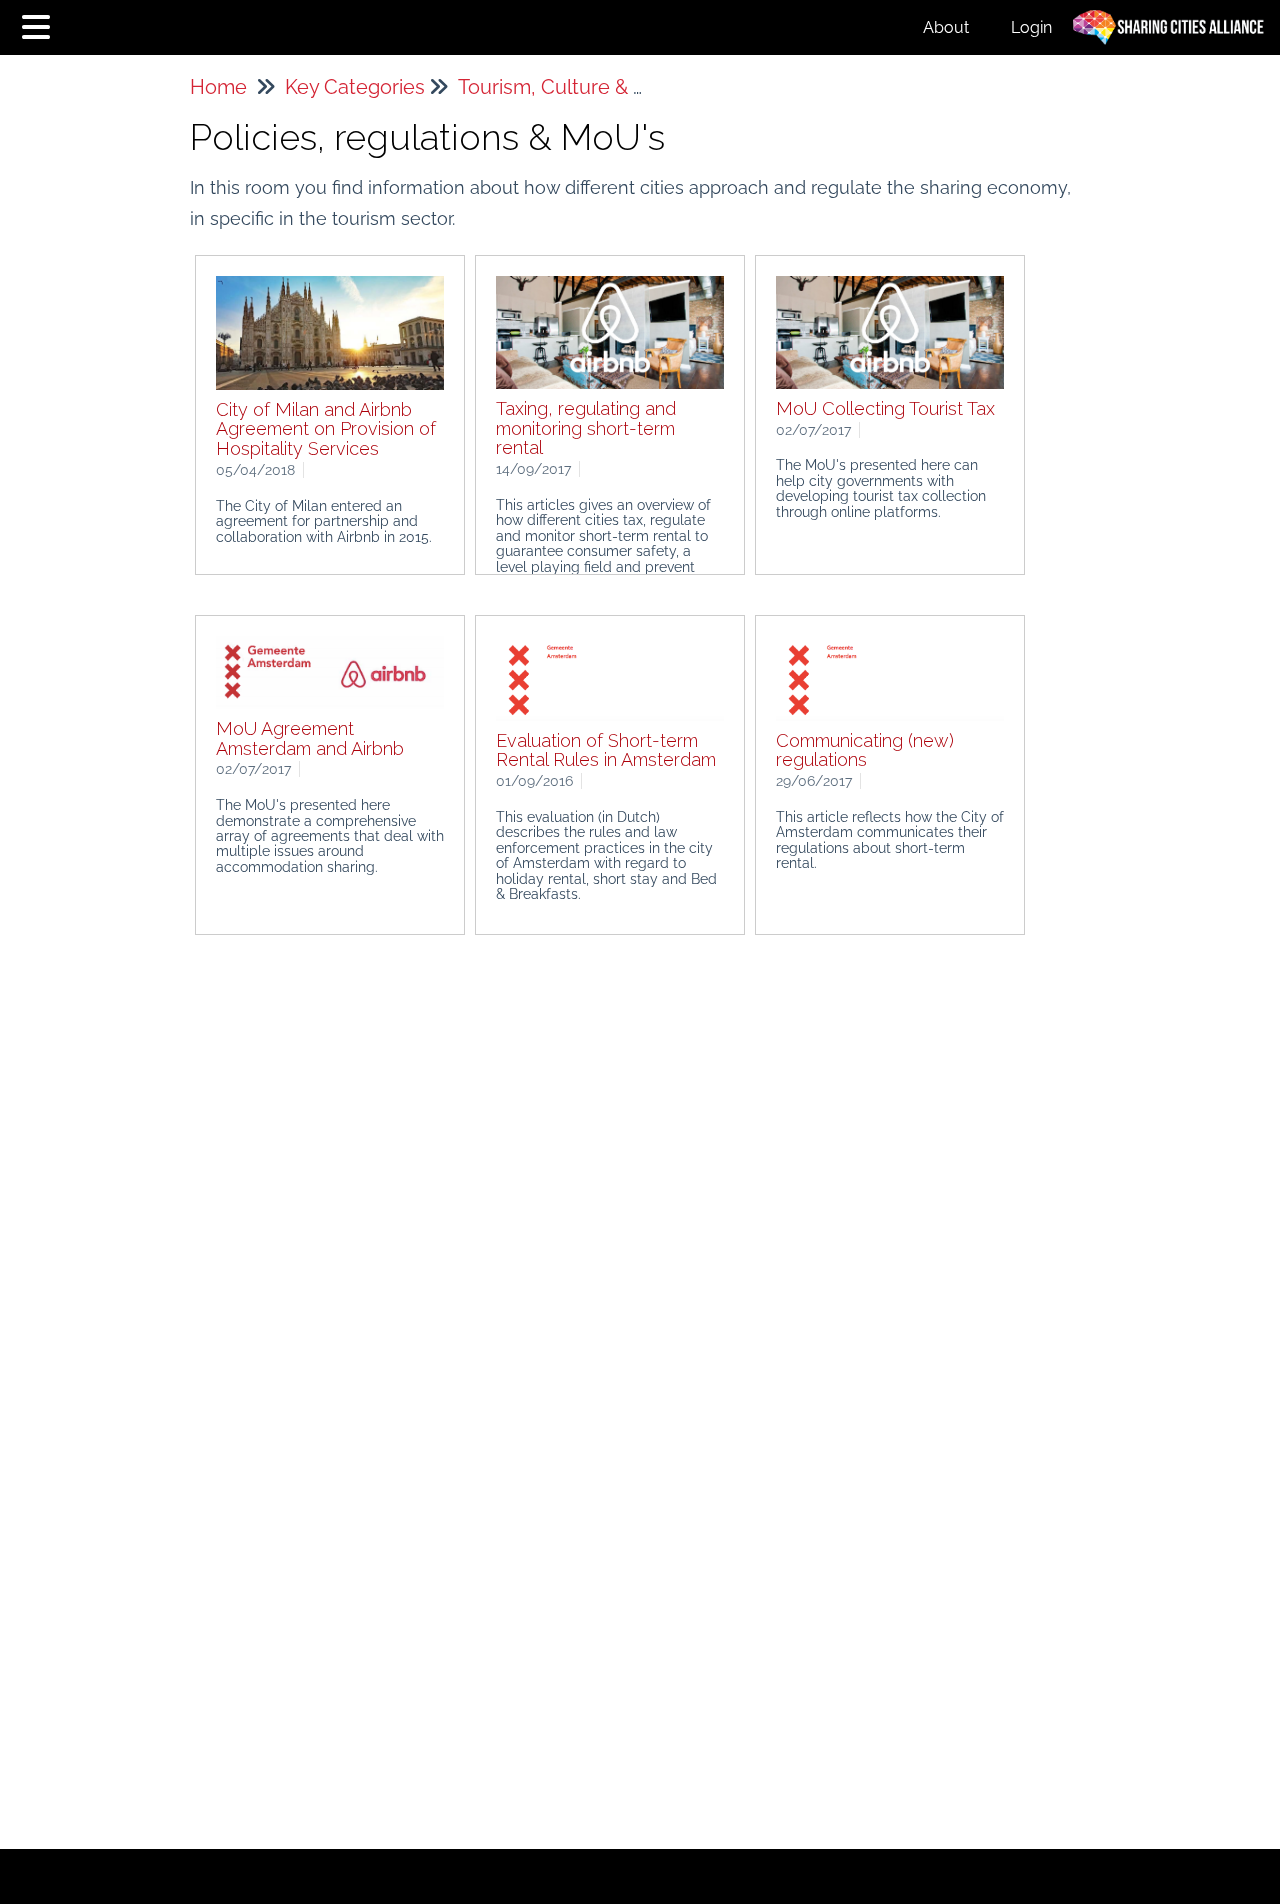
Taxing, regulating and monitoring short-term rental (586, 428)
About (946, 27)
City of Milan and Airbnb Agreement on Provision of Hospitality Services (326, 429)
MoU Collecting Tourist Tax (885, 408)
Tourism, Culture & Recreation (596, 87)
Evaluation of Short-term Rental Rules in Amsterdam (606, 750)
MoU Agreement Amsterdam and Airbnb (310, 738)
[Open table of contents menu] (40, 24)
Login (1031, 27)
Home (218, 87)
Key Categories (355, 87)
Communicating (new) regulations (865, 750)
